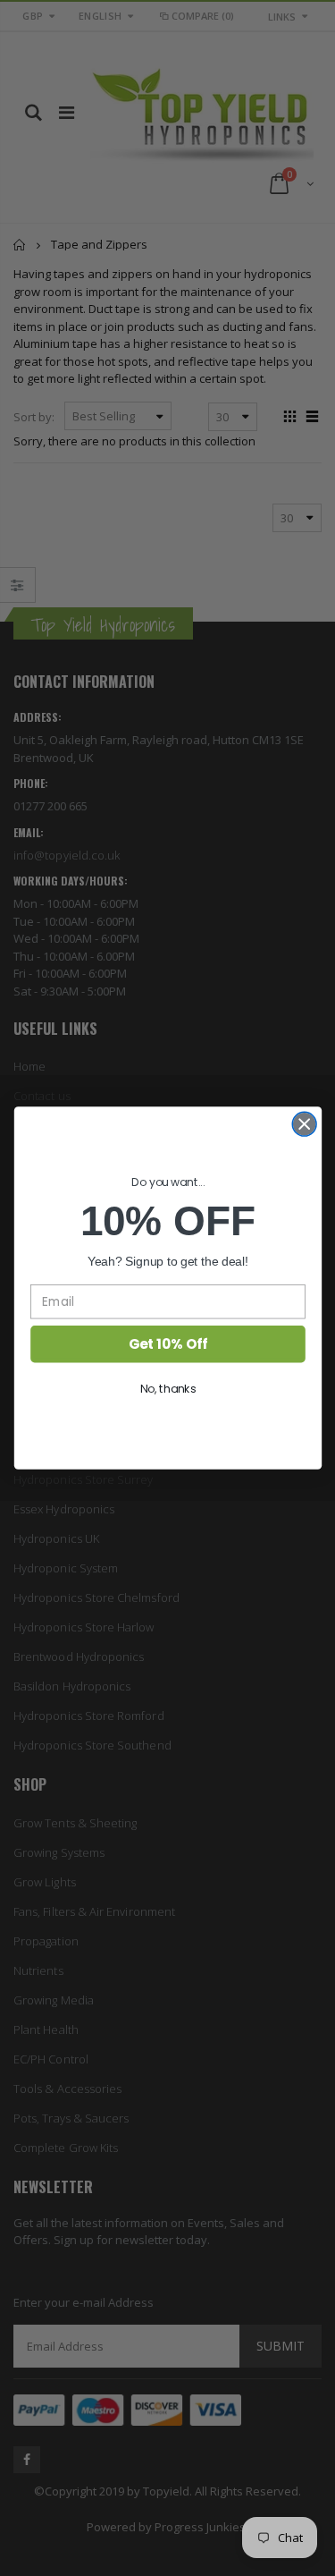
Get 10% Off (167, 1344)
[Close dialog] (304, 1124)
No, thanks (167, 1389)
